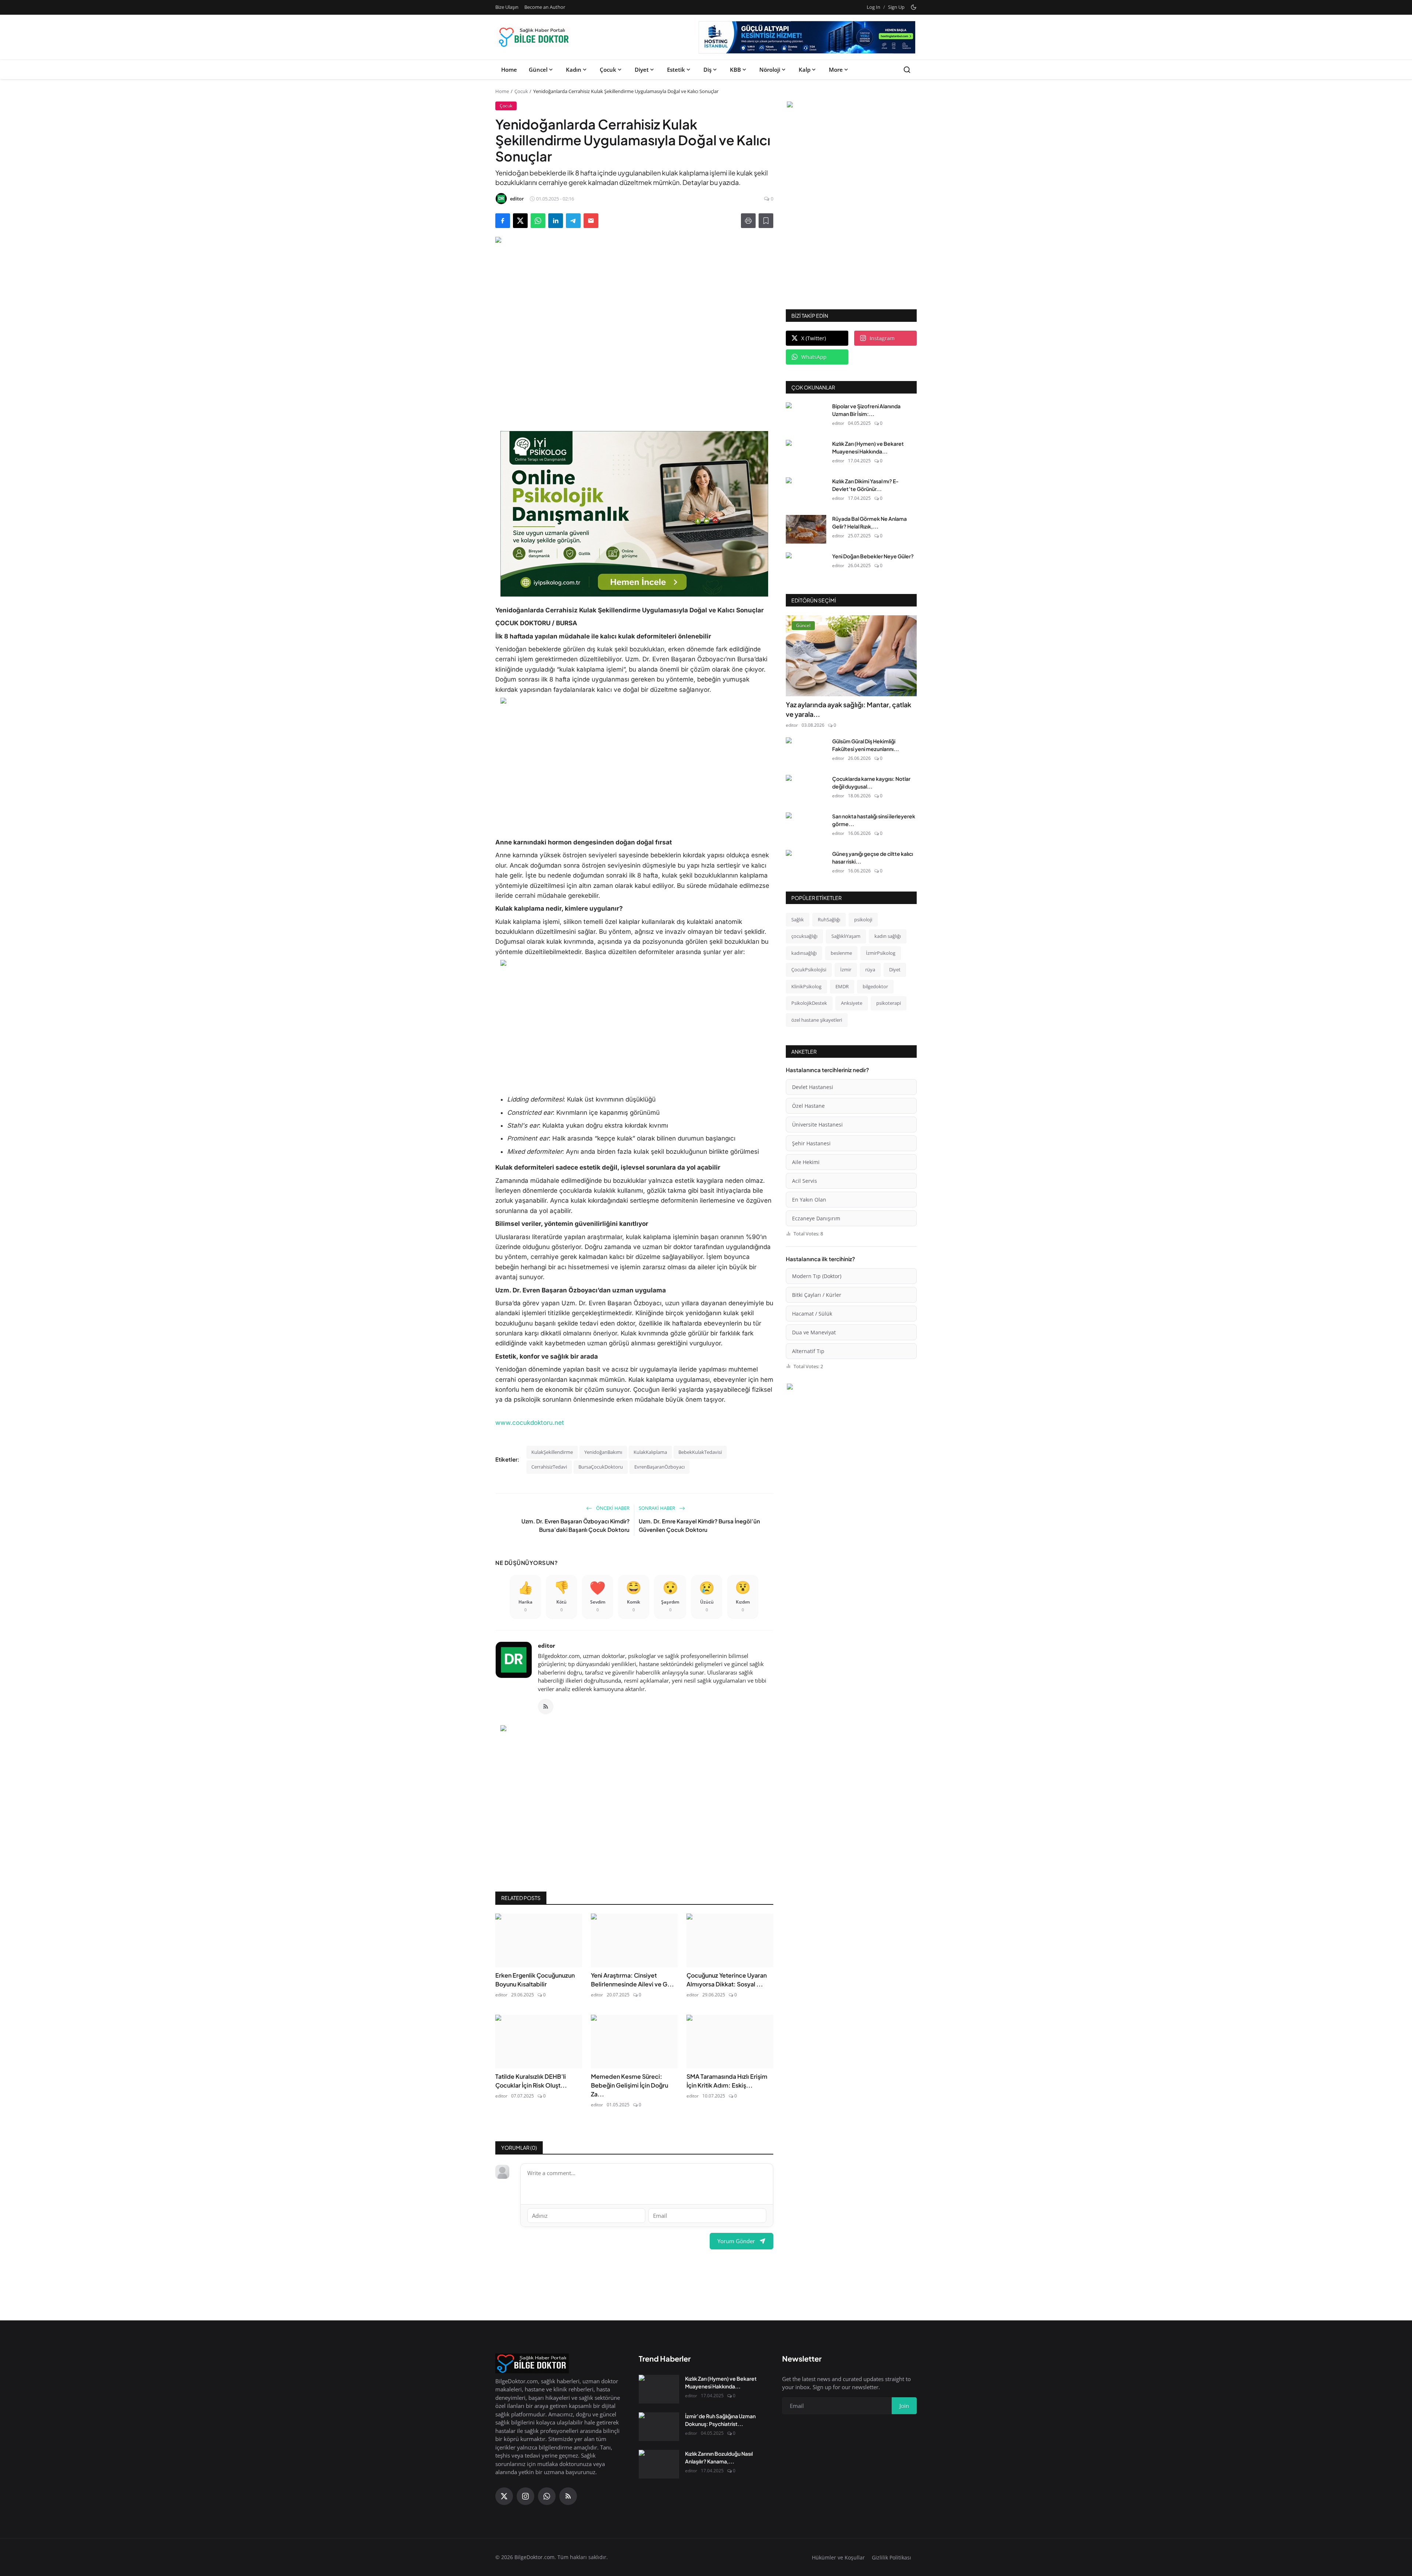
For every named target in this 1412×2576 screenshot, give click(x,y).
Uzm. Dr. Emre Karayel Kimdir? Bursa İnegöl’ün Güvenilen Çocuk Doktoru (699, 1525)
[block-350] (851, 106)
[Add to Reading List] (766, 221)
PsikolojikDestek (809, 1003)
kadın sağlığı (888, 936)
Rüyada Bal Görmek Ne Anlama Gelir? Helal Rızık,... (869, 522)
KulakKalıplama (650, 1452)
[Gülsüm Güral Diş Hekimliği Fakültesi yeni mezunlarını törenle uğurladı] (806, 752)
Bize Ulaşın (507, 7)
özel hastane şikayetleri (817, 1020)
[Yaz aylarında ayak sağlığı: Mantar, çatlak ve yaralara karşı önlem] (851, 656)
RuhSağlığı (829, 919)
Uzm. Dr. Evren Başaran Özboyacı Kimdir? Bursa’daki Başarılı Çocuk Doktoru (575, 1525)
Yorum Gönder (736, 2241)
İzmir (846, 969)
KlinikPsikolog (806, 986)
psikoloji (863, 919)
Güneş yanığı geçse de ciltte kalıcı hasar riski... (873, 858)
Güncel (538, 70)
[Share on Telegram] (573, 221)
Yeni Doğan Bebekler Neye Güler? (873, 556)
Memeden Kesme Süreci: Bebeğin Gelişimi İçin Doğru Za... (630, 2085)
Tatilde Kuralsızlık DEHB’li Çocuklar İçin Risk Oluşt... (531, 2081)
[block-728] (634, 514)
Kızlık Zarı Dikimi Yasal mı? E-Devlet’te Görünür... (865, 485)
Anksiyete (852, 1003)
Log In (873, 7)
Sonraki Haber (657, 1508)
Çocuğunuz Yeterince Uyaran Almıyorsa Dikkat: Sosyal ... (727, 1980)
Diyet (642, 70)
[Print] (748, 221)
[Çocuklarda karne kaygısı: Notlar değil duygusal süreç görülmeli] (806, 789)
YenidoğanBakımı (603, 1452)
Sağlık (798, 919)
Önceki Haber (612, 1508)
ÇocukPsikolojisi (809, 969)
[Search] (907, 70)
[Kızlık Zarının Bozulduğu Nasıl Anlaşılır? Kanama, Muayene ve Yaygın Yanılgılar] (659, 2464)
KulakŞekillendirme (552, 1452)
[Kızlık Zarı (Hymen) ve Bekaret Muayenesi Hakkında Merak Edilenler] (806, 454)
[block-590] (807, 37)
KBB (735, 70)
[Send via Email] (591, 221)
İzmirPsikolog (881, 953)
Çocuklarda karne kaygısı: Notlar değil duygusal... (871, 782)
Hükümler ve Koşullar (838, 2557)
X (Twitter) (814, 338)
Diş (707, 70)
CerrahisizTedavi (549, 1467)
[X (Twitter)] (504, 2496)
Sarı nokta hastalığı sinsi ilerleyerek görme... (874, 820)
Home (509, 70)
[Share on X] (520, 221)
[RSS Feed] (546, 1707)
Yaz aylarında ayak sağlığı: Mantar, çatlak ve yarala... (848, 709)
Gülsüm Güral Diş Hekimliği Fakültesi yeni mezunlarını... (866, 745)
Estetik (676, 70)
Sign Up (896, 7)
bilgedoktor (875, 986)
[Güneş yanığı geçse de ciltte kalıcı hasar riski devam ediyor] (806, 864)
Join (904, 2406)
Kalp (805, 70)
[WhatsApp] (547, 2496)
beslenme (841, 953)
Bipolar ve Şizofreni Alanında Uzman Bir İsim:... (866, 410)
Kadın (574, 70)
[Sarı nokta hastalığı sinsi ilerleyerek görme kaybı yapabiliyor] (806, 827)
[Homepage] (534, 37)
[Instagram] (525, 2496)
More (836, 70)
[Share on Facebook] (503, 221)
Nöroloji (770, 70)
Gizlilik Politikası (892, 2557)
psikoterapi (889, 1003)
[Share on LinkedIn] (556, 221)
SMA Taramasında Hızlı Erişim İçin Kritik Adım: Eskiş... (727, 2081)
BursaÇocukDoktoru (601, 1467)
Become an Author (545, 7)
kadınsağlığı (804, 953)
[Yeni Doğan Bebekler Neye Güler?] (806, 567)
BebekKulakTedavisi (700, 1452)
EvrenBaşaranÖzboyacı (659, 1467)
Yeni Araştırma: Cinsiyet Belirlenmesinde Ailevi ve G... (632, 1980)
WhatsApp (814, 357)
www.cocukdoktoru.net (530, 1423)
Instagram (882, 338)
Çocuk (608, 70)
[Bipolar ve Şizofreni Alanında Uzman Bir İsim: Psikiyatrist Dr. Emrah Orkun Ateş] (806, 417)
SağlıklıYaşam (846, 936)
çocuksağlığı (804, 936)
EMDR (842, 986)
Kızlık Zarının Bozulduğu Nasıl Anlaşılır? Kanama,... (719, 2457)
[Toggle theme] (914, 7)
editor (547, 1645)
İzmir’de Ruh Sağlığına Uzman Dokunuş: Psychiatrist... (720, 2420)
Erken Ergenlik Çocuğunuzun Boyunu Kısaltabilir (535, 1980)
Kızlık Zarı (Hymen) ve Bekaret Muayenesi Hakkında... (868, 447)
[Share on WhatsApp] (538, 221)
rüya (870, 969)
